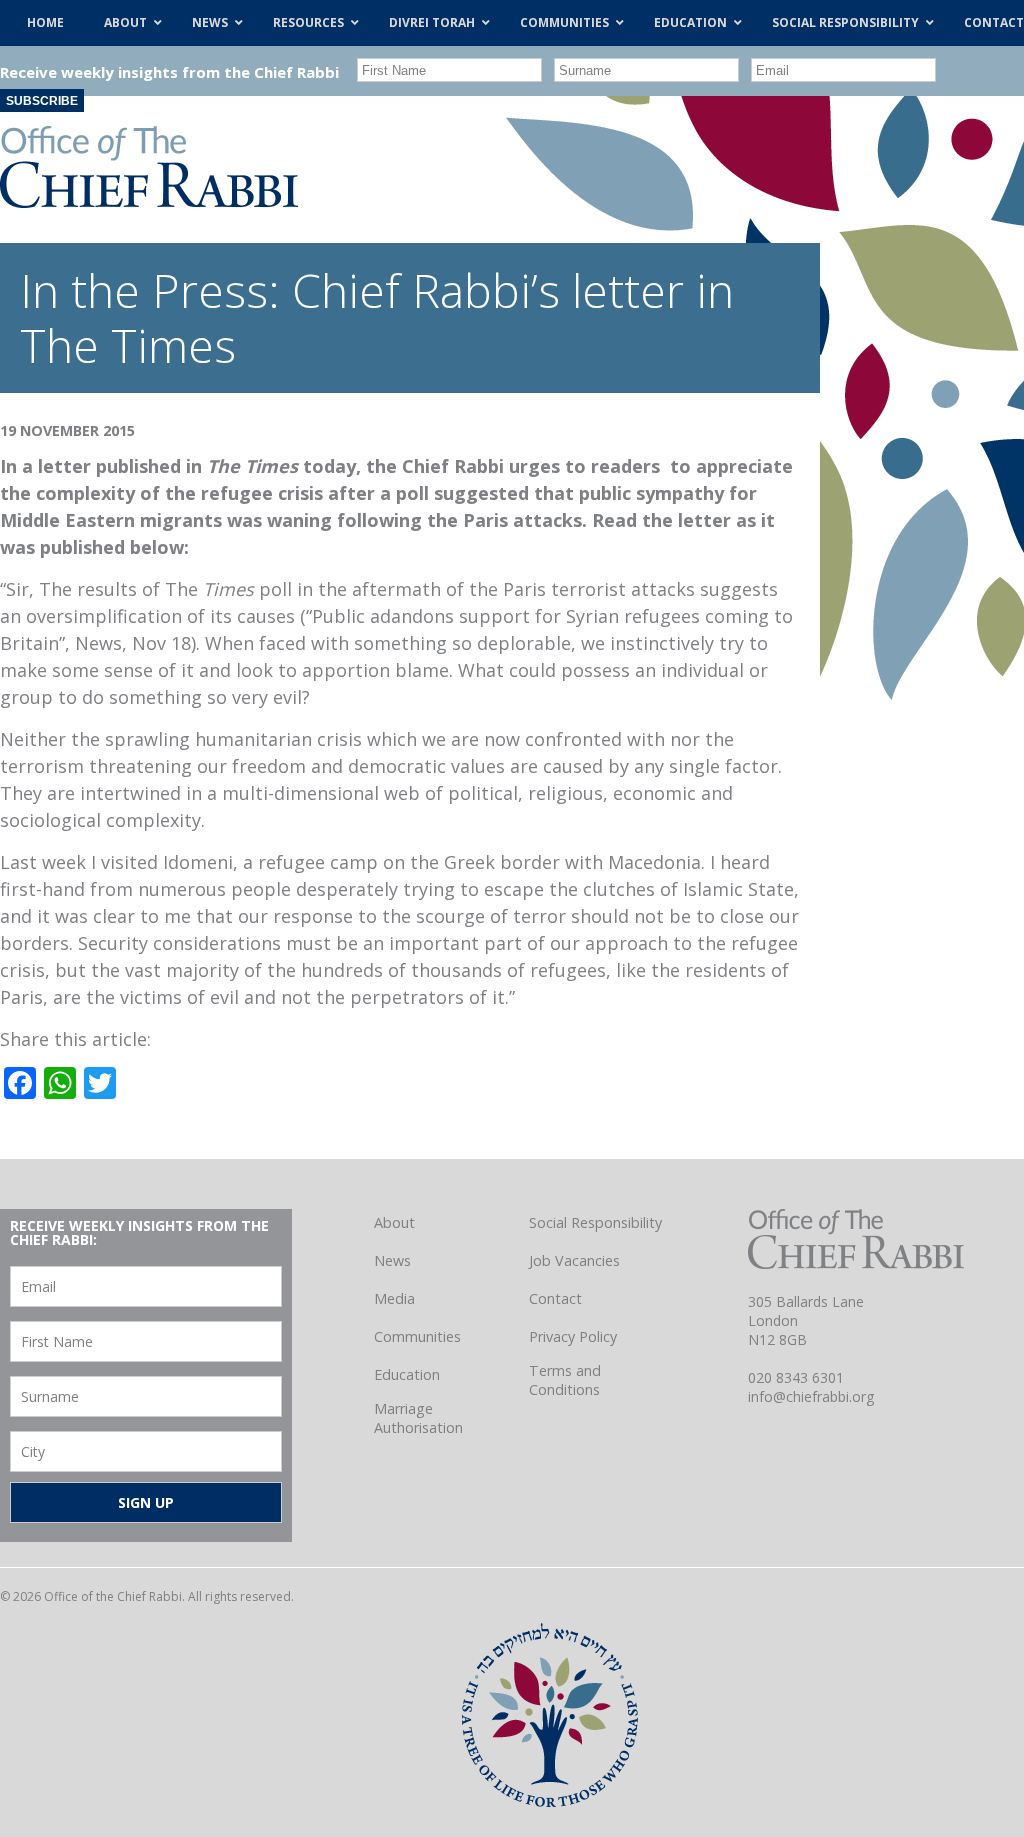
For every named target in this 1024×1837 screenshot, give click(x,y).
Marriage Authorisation (418, 1418)
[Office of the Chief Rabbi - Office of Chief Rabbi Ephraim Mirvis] (149, 201)
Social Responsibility (595, 1222)
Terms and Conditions (565, 1380)
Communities (417, 1336)
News (392, 1260)
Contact (555, 1298)
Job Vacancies (574, 1260)
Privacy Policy (573, 1336)
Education (407, 1374)
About (394, 1222)
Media (394, 1298)
